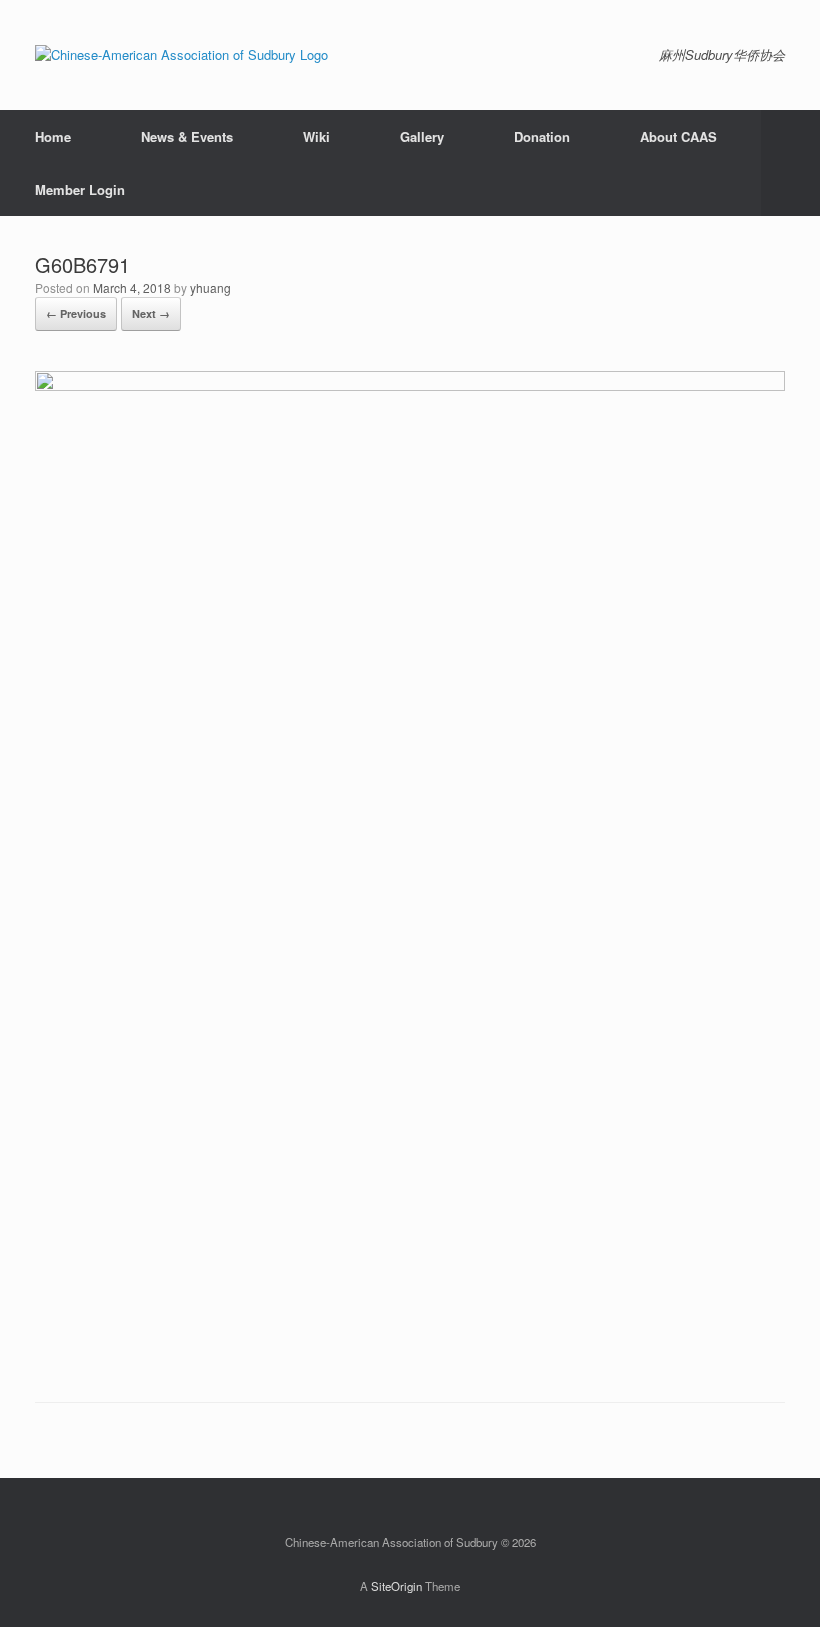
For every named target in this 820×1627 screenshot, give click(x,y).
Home (53, 136)
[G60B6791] (410, 385)
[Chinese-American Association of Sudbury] (181, 55)
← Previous (76, 313)
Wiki (316, 136)
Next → (151, 313)
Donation (542, 136)
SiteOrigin (396, 1586)
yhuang (210, 287)
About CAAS (678, 136)
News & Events (187, 136)
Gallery (422, 136)
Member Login (80, 189)
